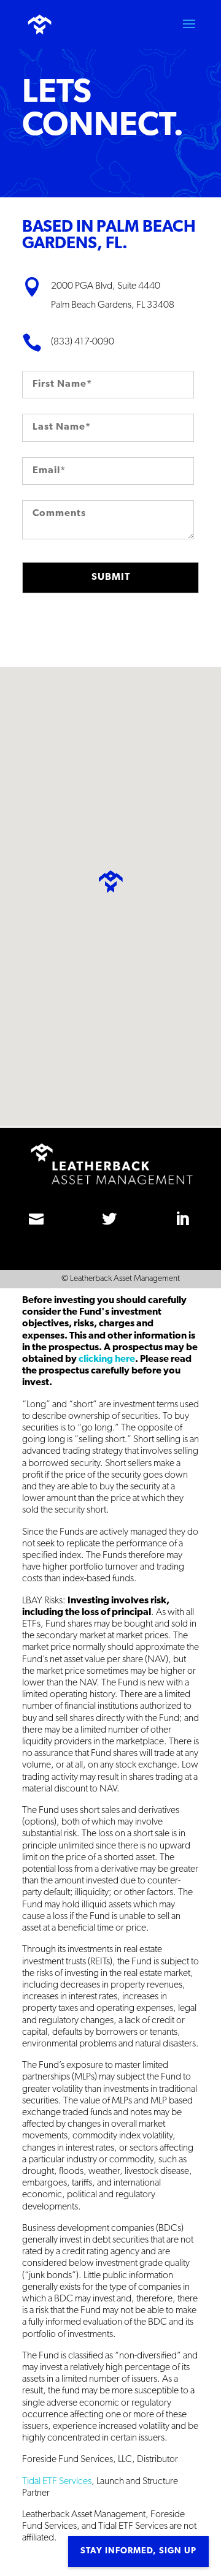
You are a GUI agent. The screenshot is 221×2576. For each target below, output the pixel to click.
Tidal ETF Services (57, 2482)
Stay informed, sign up (138, 2551)
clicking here (106, 1359)
